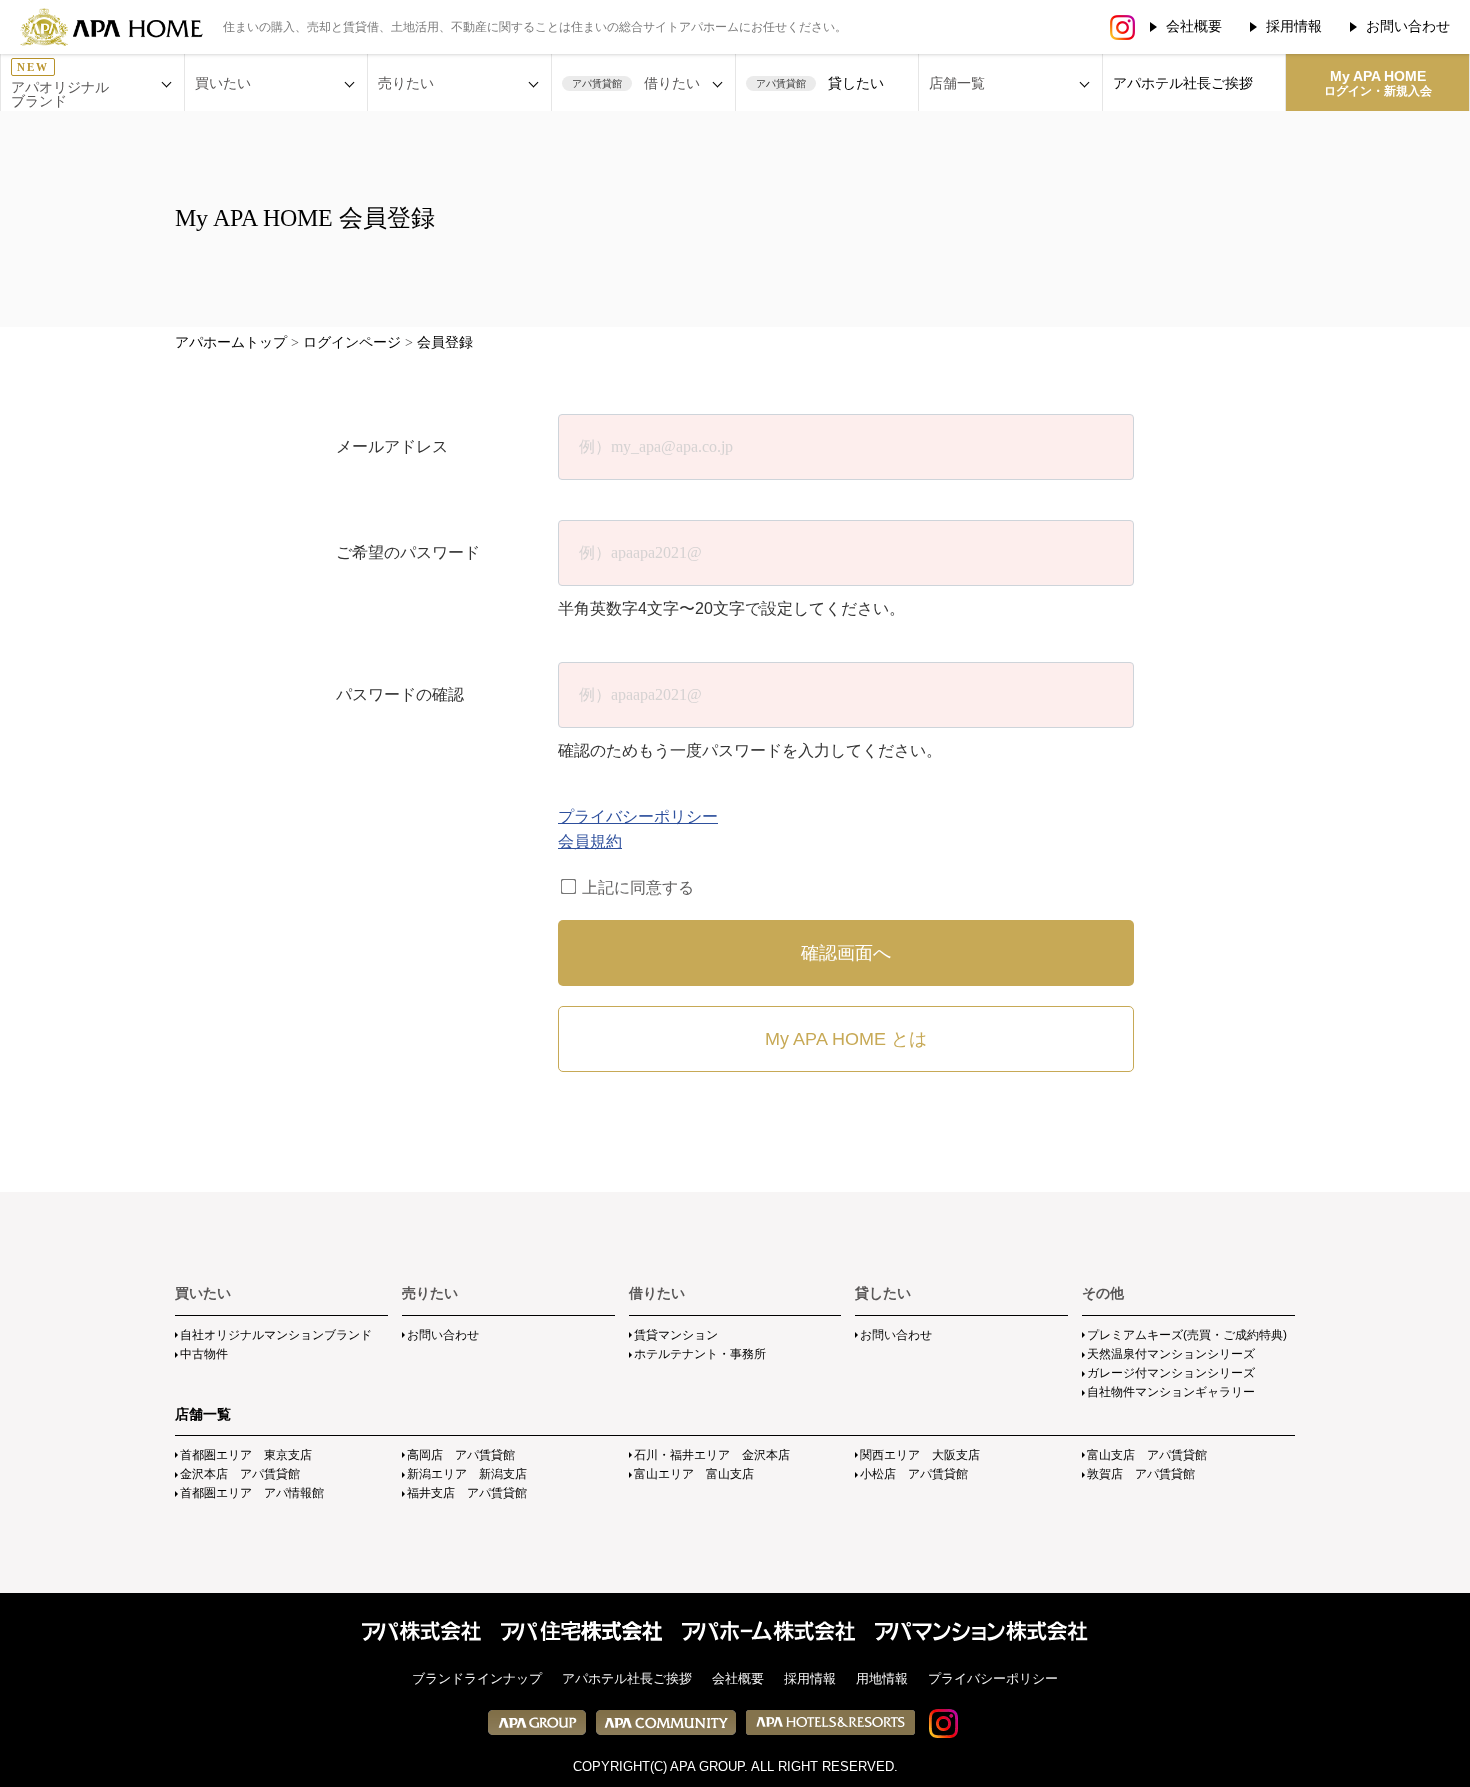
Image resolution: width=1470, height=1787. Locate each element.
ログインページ (352, 342)
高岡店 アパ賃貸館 (461, 1455)
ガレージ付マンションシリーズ (1171, 1373)
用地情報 (882, 1678)
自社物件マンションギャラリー (1171, 1392)
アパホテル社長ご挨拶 (1183, 83)
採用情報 (1294, 26)
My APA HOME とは (846, 1039)
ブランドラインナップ (477, 1678)
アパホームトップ (231, 342)
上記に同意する (636, 887)
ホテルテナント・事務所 (700, 1354)
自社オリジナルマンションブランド (276, 1335)
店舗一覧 (203, 1414)
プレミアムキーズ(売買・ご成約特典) (1187, 1335)
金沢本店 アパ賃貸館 (240, 1474)
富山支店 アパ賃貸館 (1147, 1455)
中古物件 (204, 1354)
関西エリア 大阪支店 (920, 1455)
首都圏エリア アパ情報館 (252, 1493)
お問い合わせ (1408, 26)
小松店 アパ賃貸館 (914, 1474)
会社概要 (1194, 26)
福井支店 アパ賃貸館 (467, 1493)
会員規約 (590, 841)
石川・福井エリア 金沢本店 (712, 1455)
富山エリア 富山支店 (694, 1474)
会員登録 (445, 342)
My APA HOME (1378, 83)
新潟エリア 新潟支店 (467, 1474)
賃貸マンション (676, 1335)
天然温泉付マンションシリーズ (1171, 1354)
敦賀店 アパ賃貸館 (1141, 1474)
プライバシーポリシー (638, 816)
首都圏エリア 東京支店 (246, 1455)
